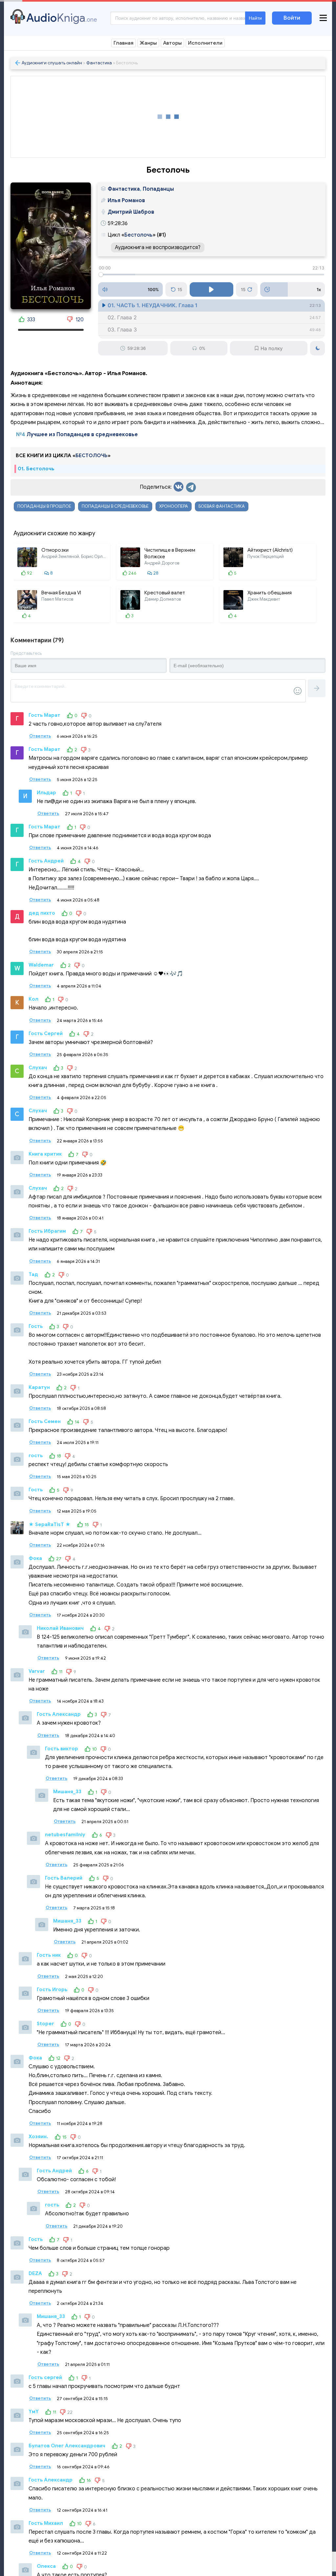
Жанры (148, 43)
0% (202, 348)
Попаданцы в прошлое (44, 506)
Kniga (62, 18)
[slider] (211, 275)
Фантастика (99, 63)
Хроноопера (174, 506)
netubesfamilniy (65, 1835)
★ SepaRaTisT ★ (50, 1524)
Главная (124, 43)
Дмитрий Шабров (131, 212)
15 (180, 289)
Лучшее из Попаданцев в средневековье (82, 435)
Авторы (172, 43)
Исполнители (205, 43)
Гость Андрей (46, 861)
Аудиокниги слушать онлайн (52, 63)
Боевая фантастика (222, 506)
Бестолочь (138, 235)
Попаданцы (158, 189)
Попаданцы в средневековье (115, 506)
